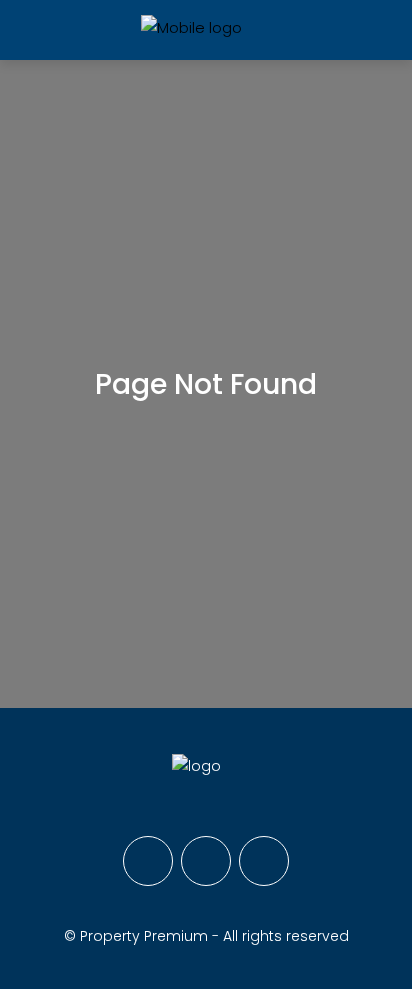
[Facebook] (148, 861)
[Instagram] (206, 861)
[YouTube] (264, 861)
